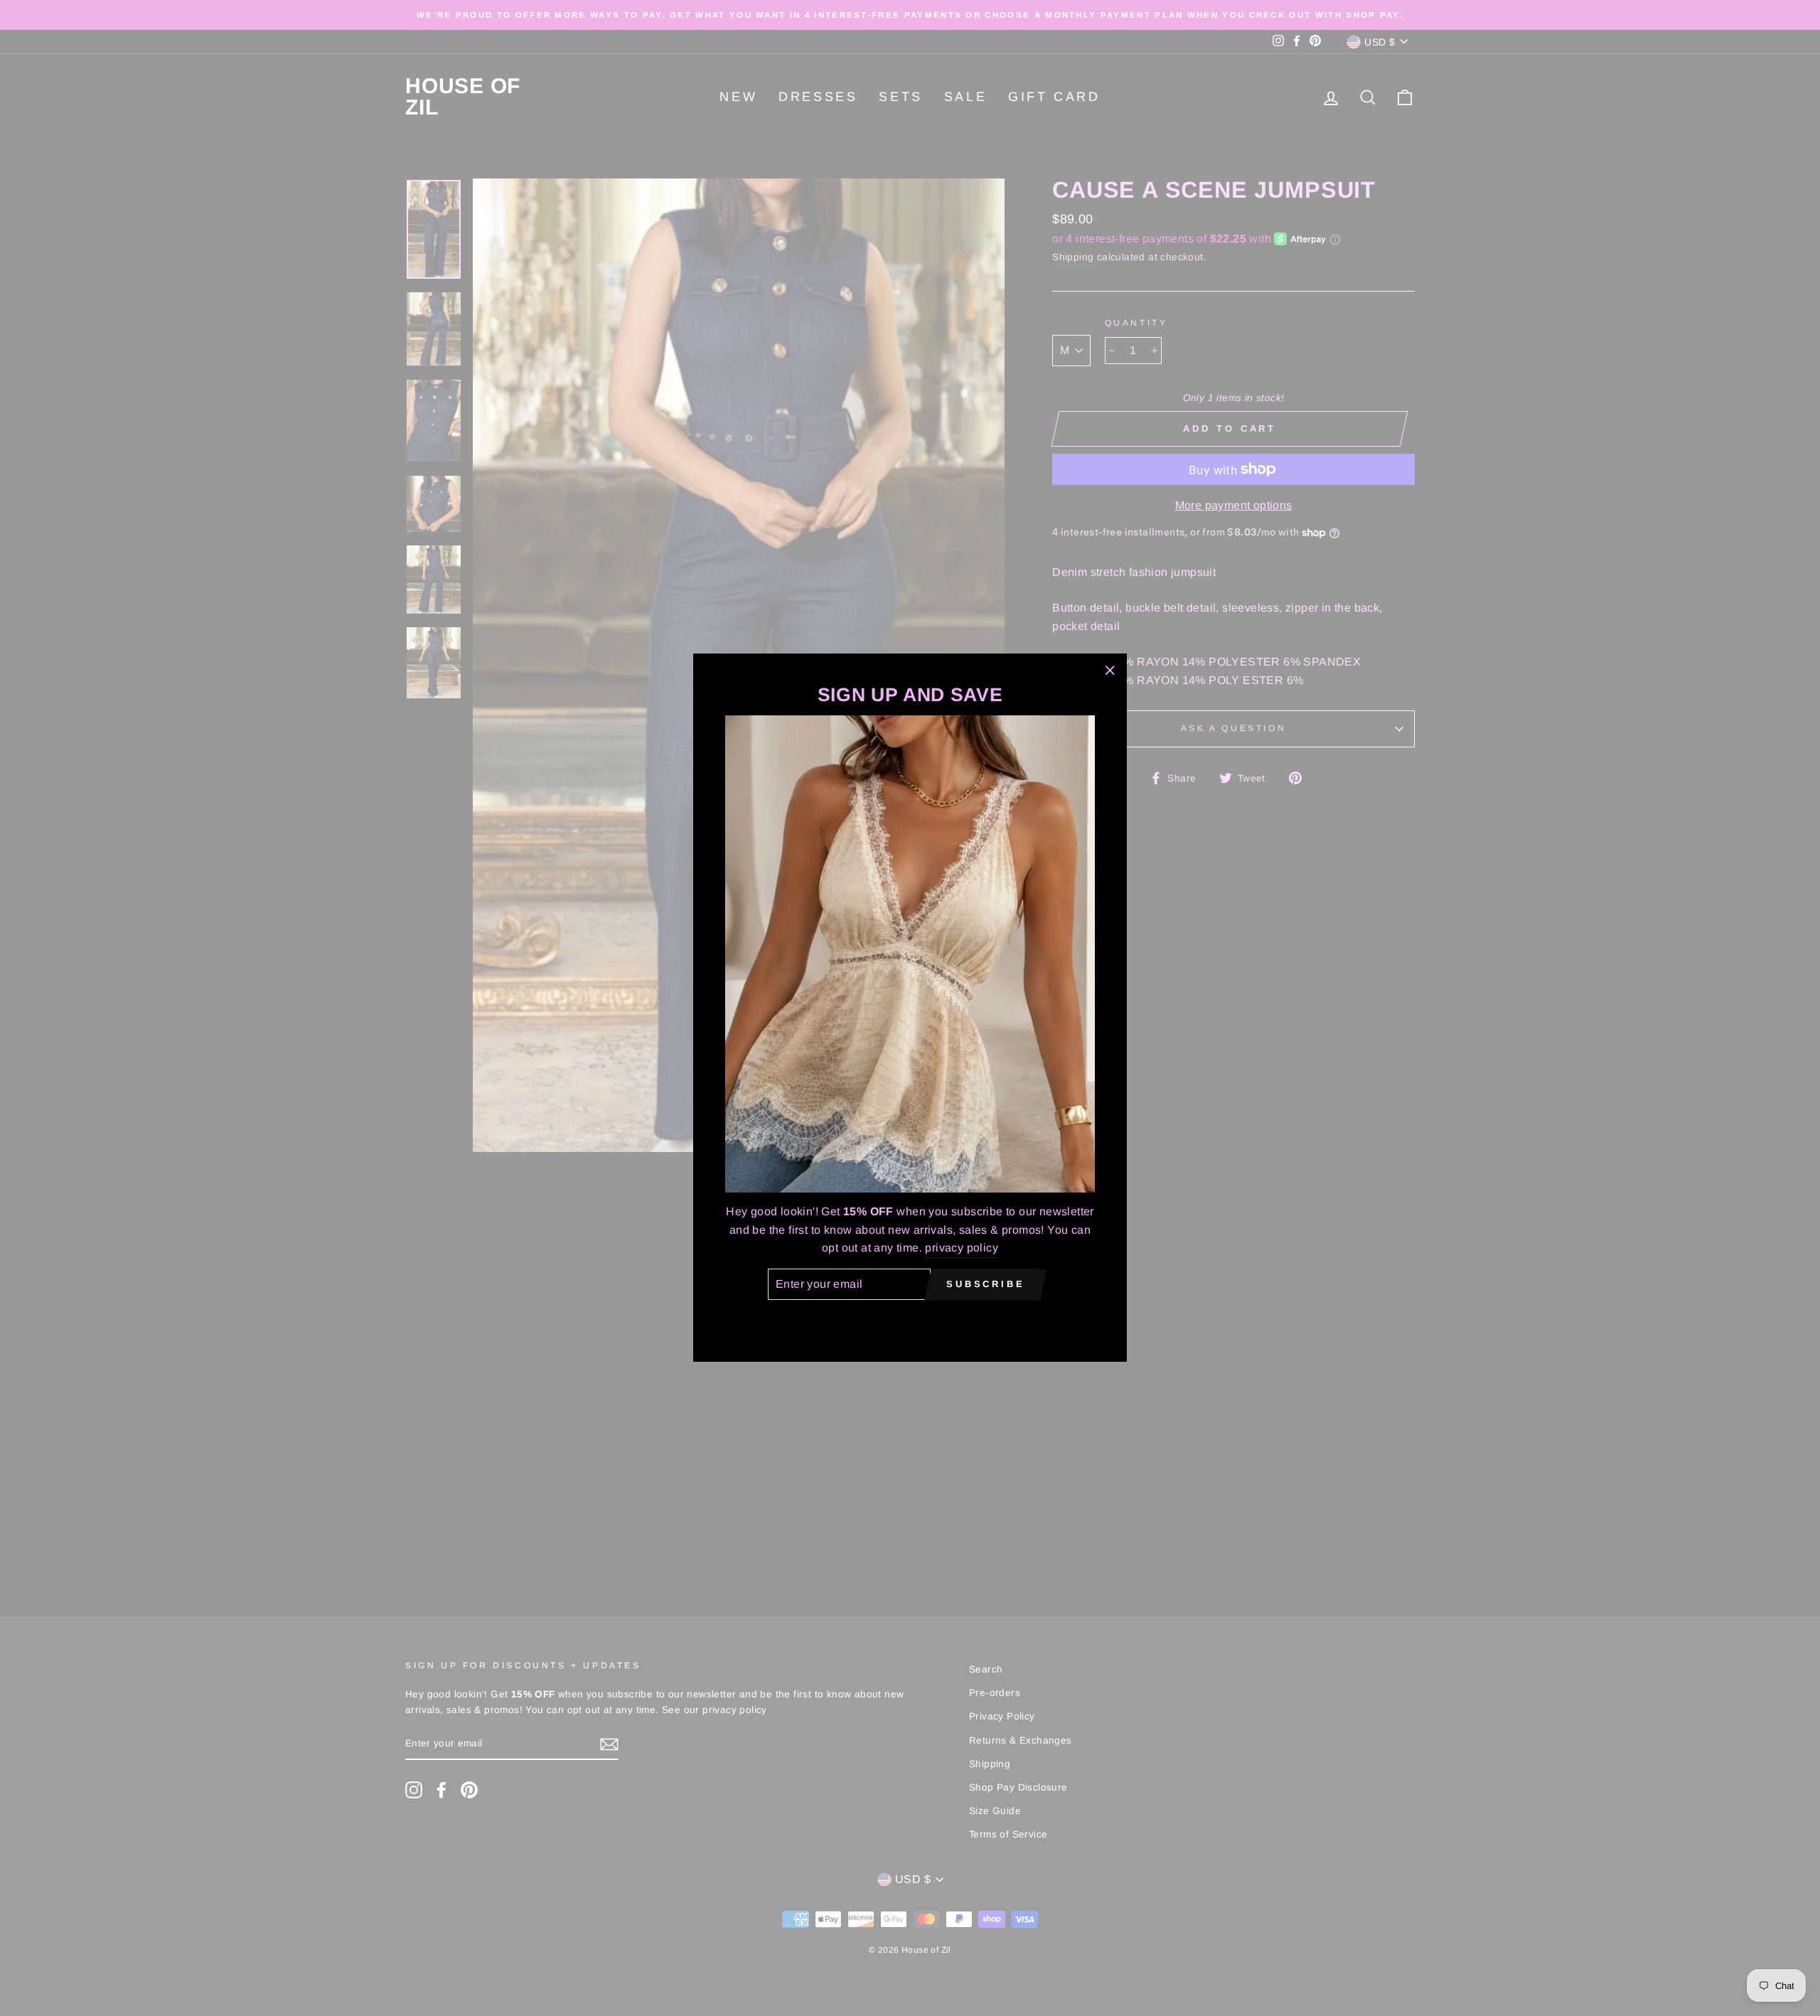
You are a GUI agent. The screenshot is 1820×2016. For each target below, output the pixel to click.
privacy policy (962, 1248)
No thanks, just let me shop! (910, 1320)
